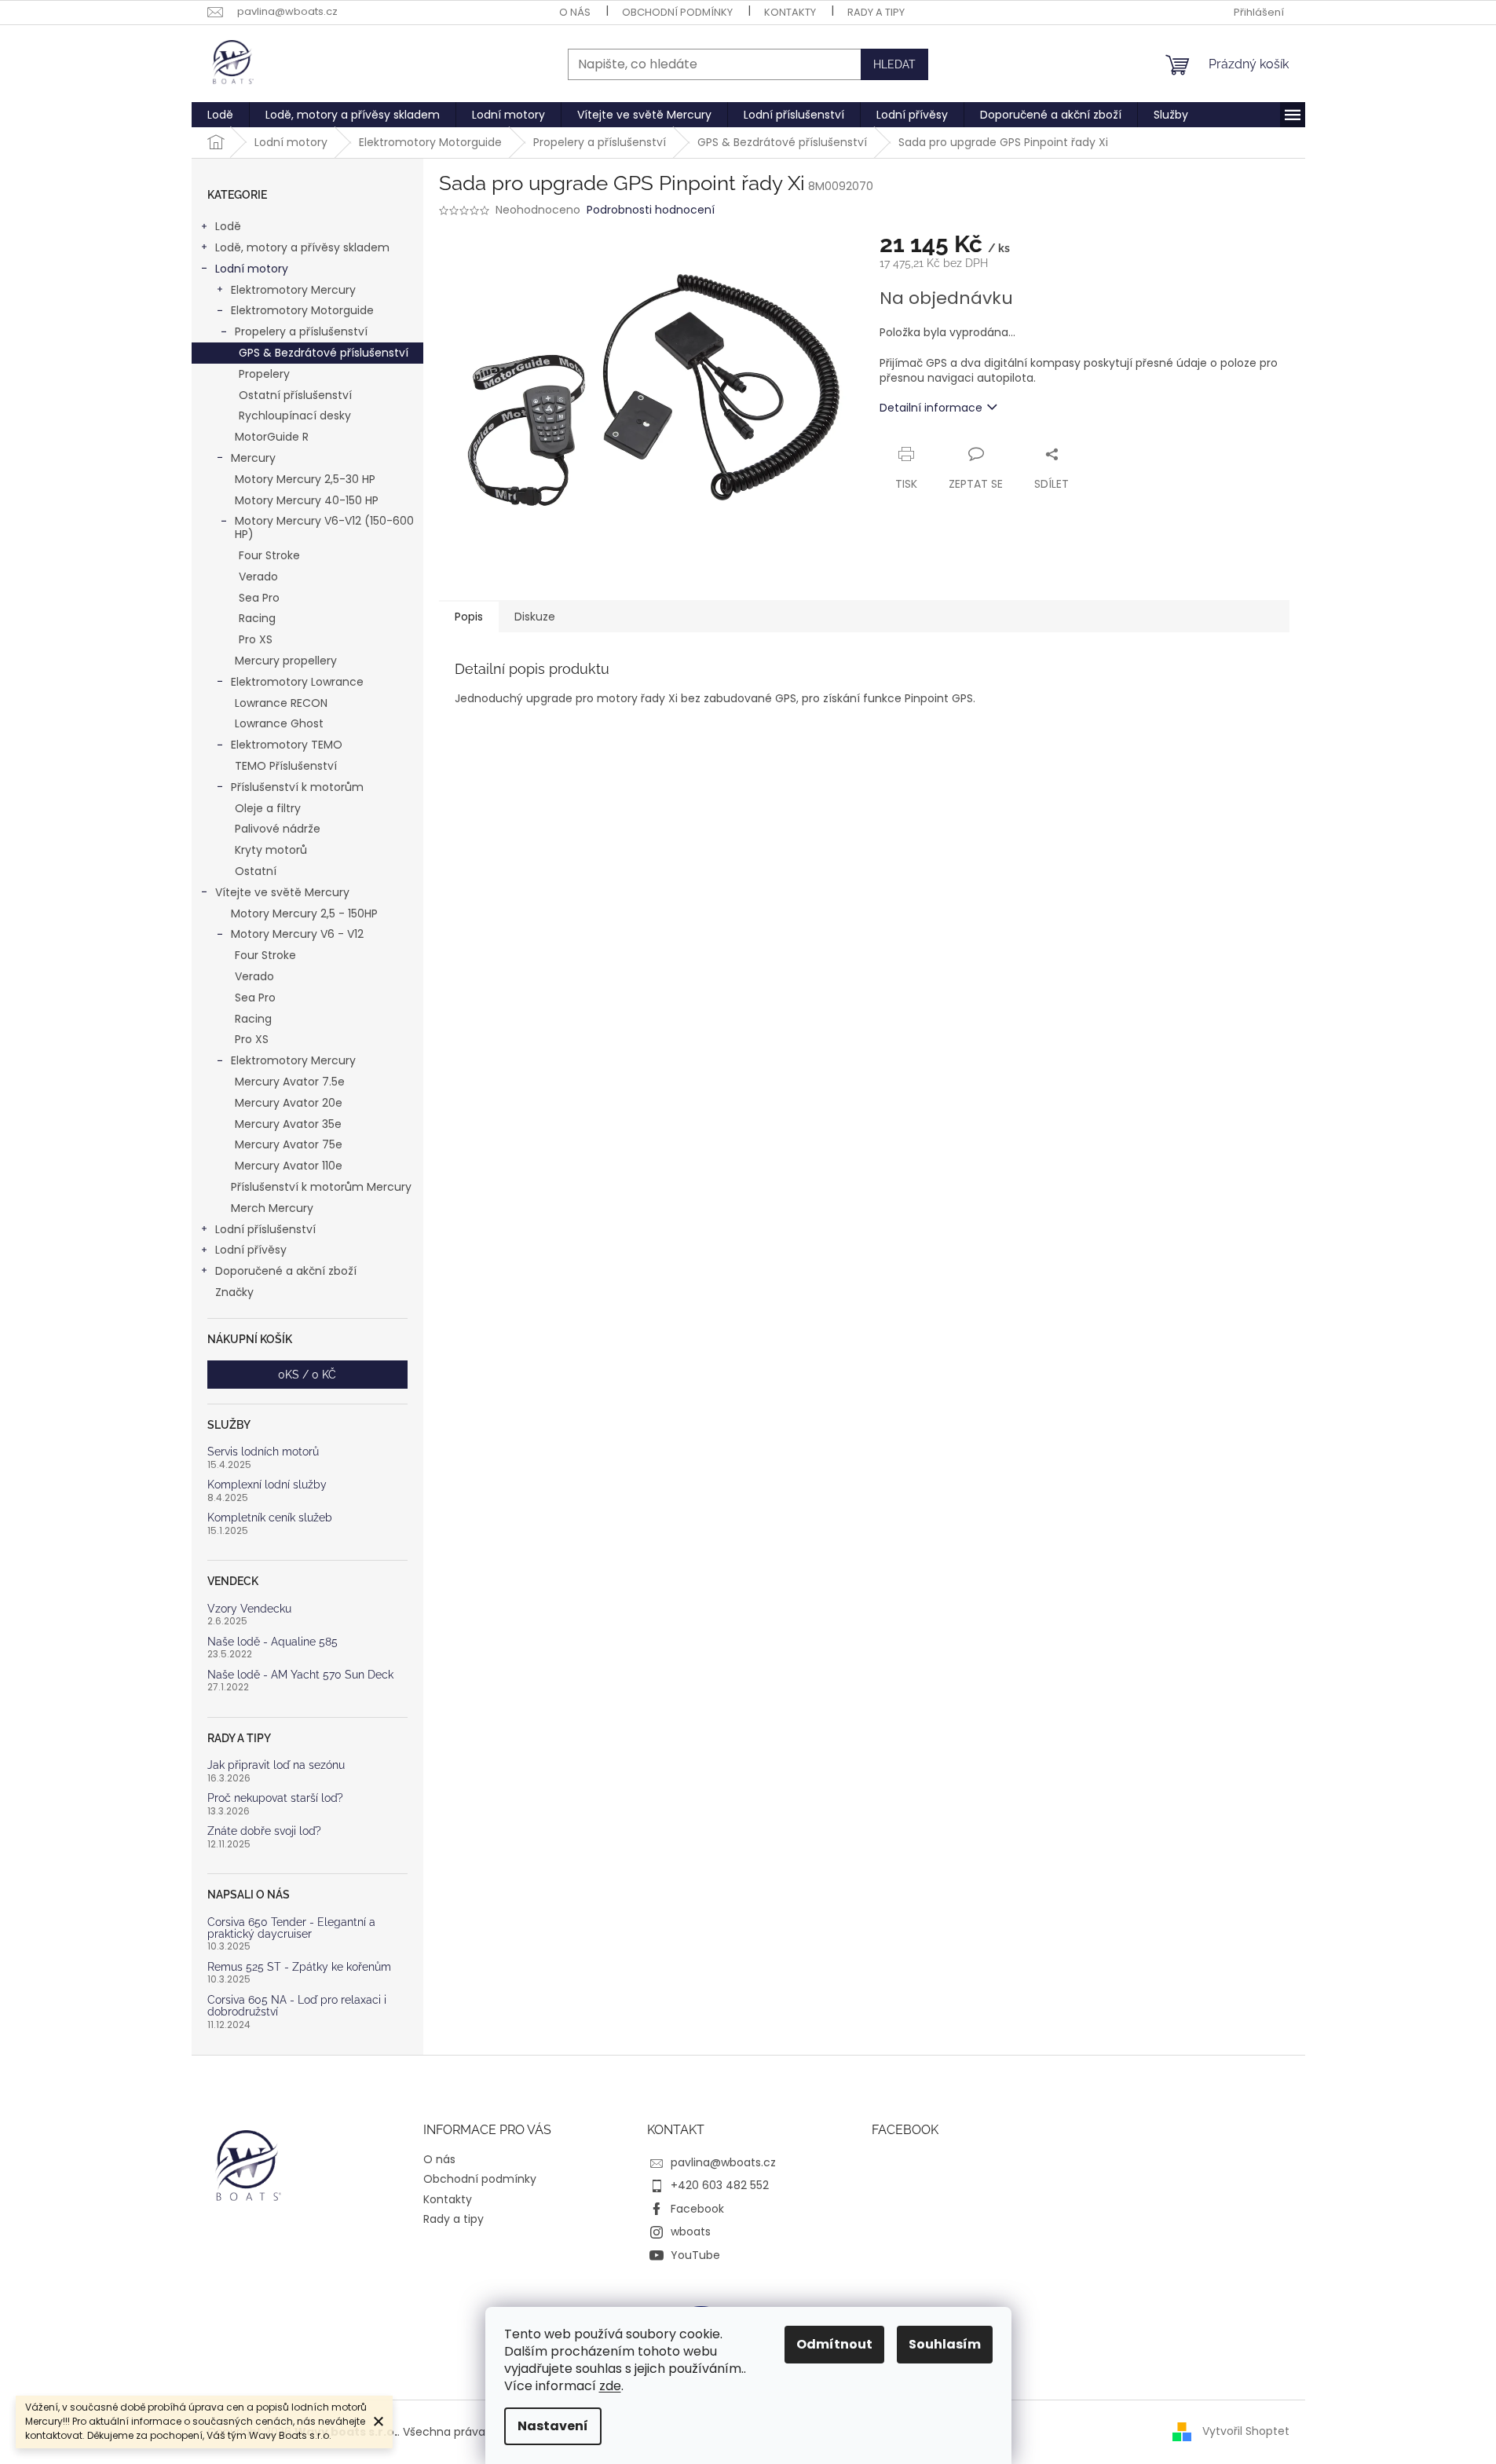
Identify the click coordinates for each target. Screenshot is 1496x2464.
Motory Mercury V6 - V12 (297, 934)
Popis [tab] (469, 617)
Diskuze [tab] (535, 617)
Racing (257, 618)
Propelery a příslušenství (301, 331)
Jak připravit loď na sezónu (276, 1765)
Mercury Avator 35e (288, 1124)
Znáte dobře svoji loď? (264, 1831)
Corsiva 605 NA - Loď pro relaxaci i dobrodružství (297, 2006)
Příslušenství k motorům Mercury (321, 1187)
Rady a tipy (876, 12)
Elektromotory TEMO (287, 745)
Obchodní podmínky (677, 12)
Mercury (253, 458)
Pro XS (256, 639)
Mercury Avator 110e (289, 1166)
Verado (258, 577)
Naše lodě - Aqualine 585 (272, 1642)
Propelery (264, 374)
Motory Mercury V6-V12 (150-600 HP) (324, 527)
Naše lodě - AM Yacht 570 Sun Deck (300, 1675)
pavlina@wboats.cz (723, 2162)
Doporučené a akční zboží (286, 1271)
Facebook (697, 2209)
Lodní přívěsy (251, 1250)
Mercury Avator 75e (289, 1144)
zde (610, 2386)
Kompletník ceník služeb (270, 1518)
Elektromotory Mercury (293, 290)
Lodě (228, 226)
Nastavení (553, 2426)
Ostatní (256, 871)
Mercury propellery (286, 661)
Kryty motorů (271, 850)
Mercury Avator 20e (289, 1103)
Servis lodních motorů (263, 1452)
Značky (234, 1292)
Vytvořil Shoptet (1246, 2431)
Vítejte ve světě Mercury (282, 892)
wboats (691, 2232)
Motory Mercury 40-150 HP (307, 500)
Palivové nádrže (278, 829)
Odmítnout (834, 2344)
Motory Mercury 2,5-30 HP (305, 479)
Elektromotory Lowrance (297, 682)
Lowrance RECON (281, 703)
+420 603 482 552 (720, 2185)
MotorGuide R (272, 437)
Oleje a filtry (268, 808)
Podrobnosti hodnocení (651, 210)
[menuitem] (220, 115)
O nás (575, 12)
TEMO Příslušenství (286, 766)
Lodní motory (252, 269)
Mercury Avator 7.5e (290, 1082)
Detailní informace (931, 408)
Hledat (894, 64)
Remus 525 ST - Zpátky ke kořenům (299, 1967)
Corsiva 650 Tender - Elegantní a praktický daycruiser (291, 1928)
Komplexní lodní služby (267, 1485)
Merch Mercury (272, 1208)
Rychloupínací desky (295, 416)
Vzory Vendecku (249, 1609)
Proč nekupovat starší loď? (275, 1798)
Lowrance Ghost (279, 723)
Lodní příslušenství (265, 1229)
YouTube (695, 2255)
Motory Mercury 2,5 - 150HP (304, 913)
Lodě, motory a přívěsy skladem (302, 247)
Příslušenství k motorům (297, 787)
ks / (307, 1375)
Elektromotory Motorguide (302, 310)
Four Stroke (269, 555)
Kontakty (790, 12)
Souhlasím (945, 2344)
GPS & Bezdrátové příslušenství (324, 353)
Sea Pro (259, 598)
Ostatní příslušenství (295, 395)
